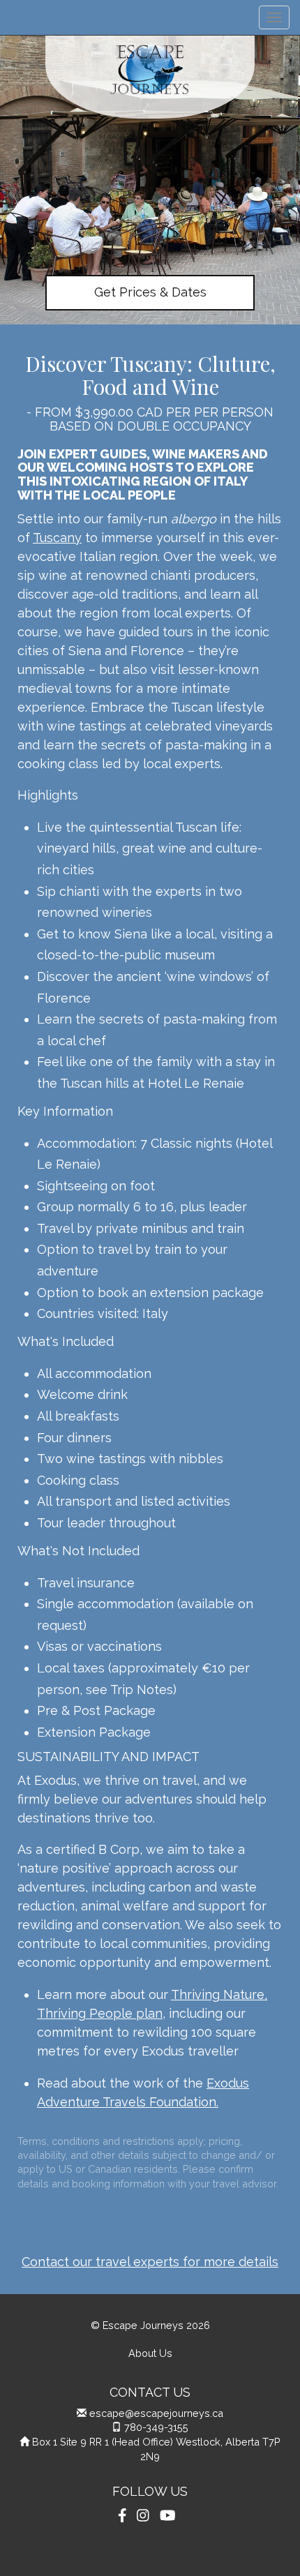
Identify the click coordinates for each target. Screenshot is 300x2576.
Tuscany (57, 538)
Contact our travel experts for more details (150, 2262)
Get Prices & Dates (150, 292)
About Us (150, 2353)
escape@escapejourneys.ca (156, 2413)
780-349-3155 (156, 2427)
